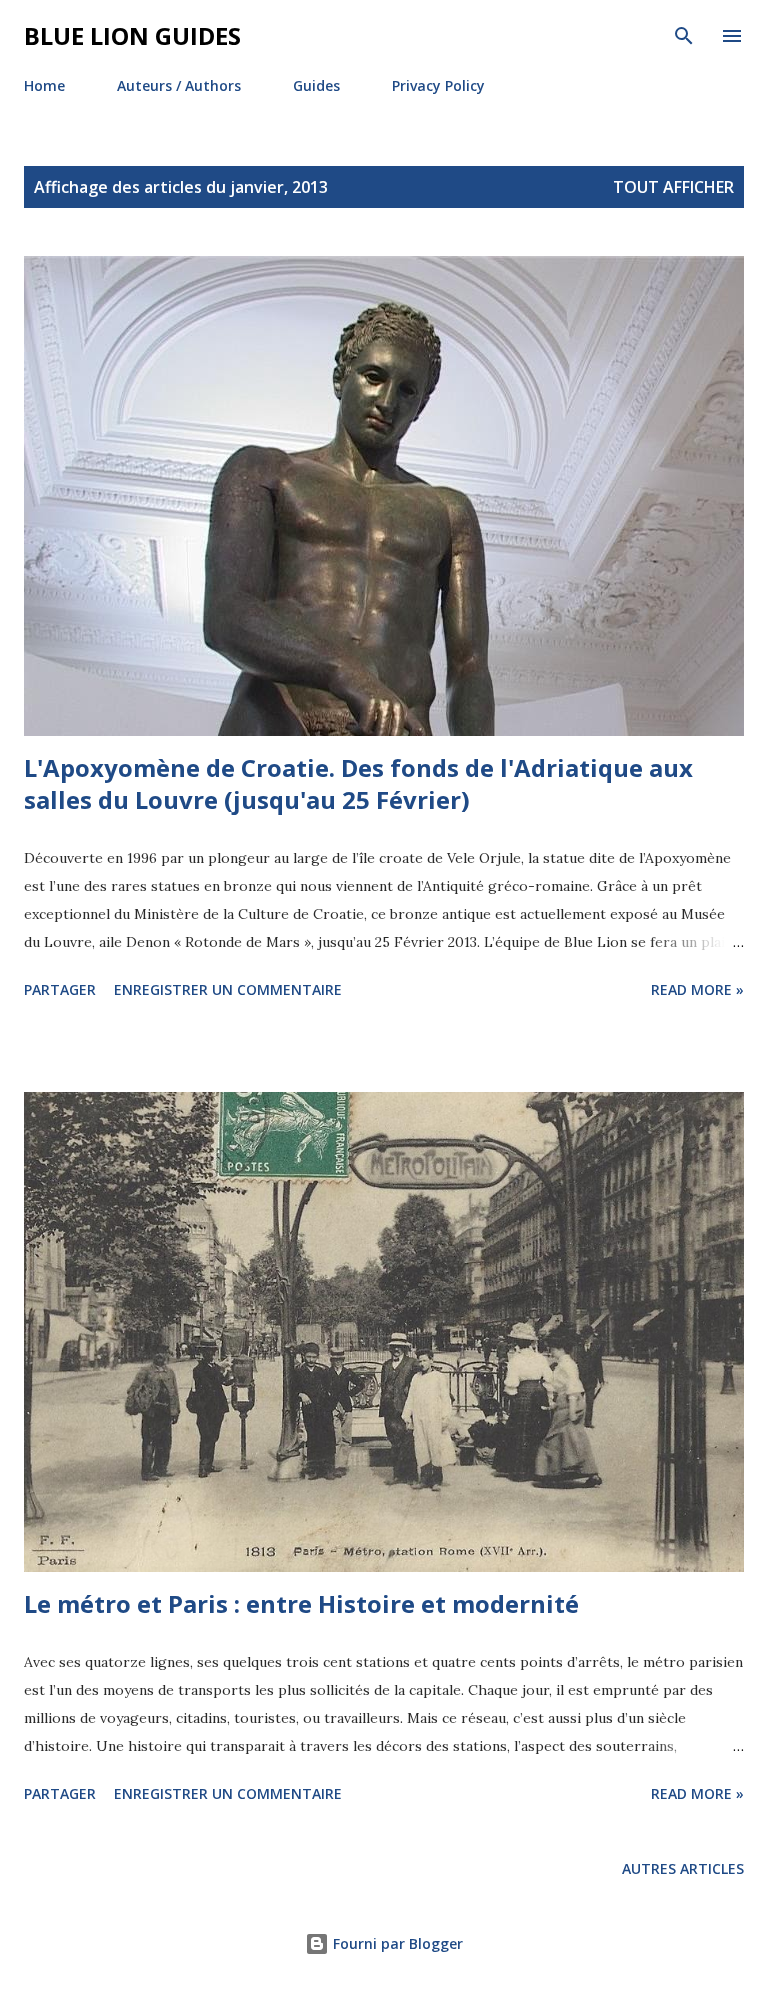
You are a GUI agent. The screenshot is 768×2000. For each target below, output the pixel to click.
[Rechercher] (684, 36)
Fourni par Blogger (396, 1943)
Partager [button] (60, 989)
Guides (316, 85)
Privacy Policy (438, 85)
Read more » (697, 989)
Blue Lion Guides (132, 35)
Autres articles (683, 1868)
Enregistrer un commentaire (228, 989)
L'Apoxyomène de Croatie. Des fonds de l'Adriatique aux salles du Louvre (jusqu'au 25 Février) (358, 783)
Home (44, 85)
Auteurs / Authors (179, 85)
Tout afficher (673, 187)
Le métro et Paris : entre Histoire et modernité (301, 1603)
